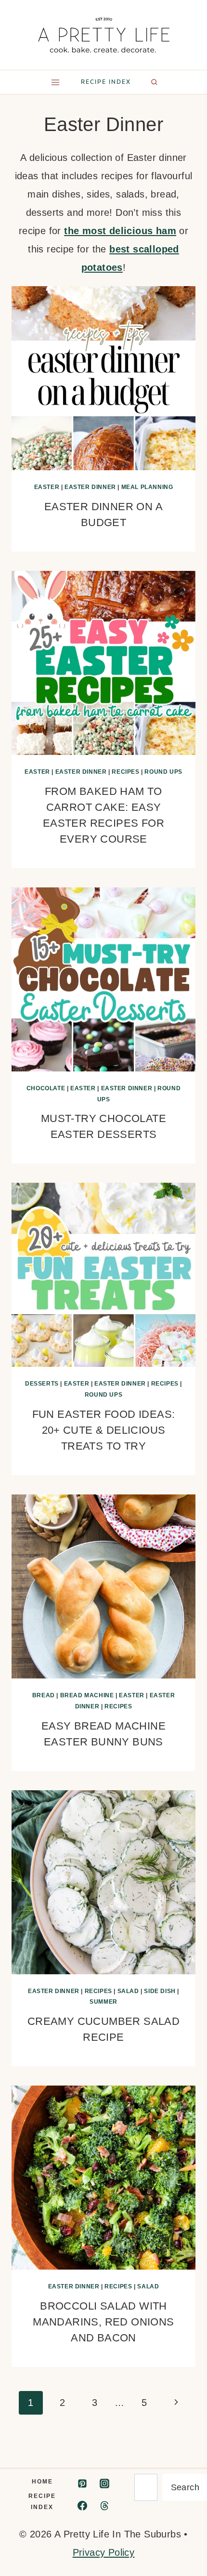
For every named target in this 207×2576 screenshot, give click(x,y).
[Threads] (104, 2506)
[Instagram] (104, 2484)
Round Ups (163, 772)
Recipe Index (42, 2502)
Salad (128, 1991)
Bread (44, 1695)
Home (42, 2482)
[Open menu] (55, 82)
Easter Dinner (90, 487)
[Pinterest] (82, 2484)
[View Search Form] (154, 82)
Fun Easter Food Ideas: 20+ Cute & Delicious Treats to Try (104, 1430)
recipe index (106, 82)
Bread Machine (87, 1695)
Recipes (125, 772)
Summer (103, 2002)
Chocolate (46, 1088)
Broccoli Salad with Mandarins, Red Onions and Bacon (103, 2322)
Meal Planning (147, 487)
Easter (47, 487)
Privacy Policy (104, 2552)
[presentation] (103, 378)
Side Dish (160, 1991)
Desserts (42, 1384)
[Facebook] (82, 2506)
